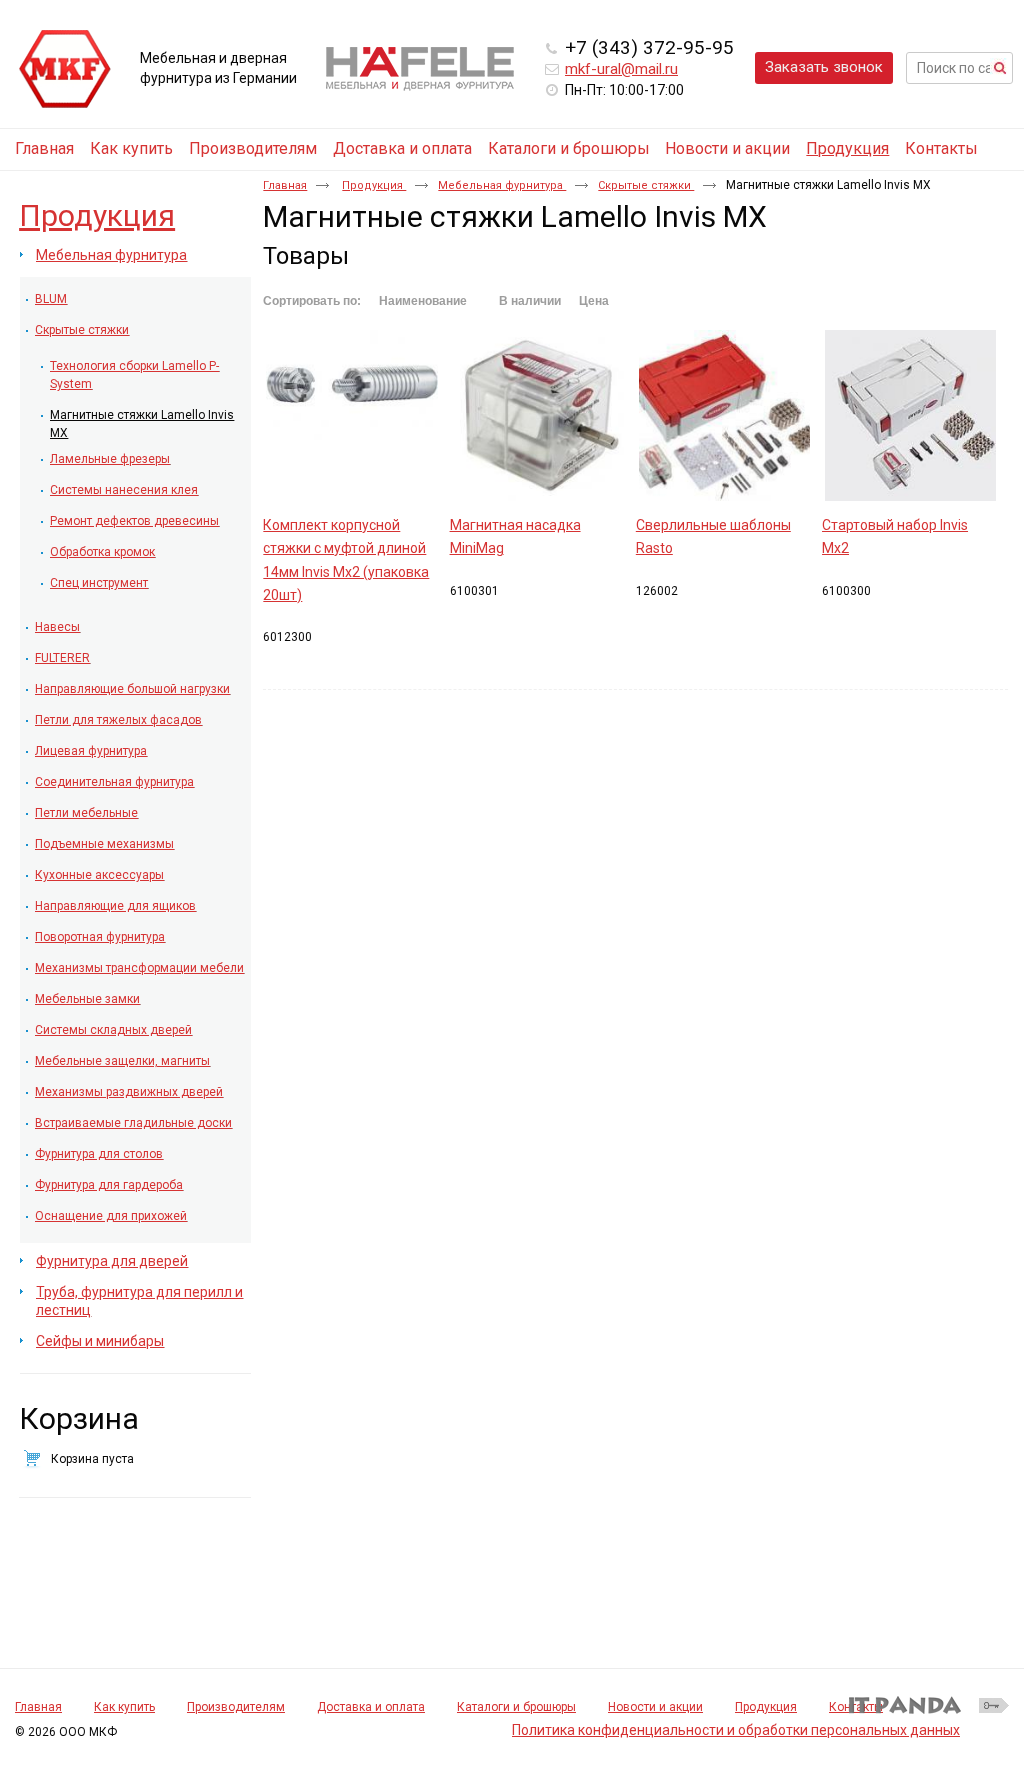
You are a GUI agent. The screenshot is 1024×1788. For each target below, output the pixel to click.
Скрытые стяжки (646, 185)
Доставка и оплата (371, 1707)
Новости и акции (655, 1707)
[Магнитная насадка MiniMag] (538, 415)
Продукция (847, 148)
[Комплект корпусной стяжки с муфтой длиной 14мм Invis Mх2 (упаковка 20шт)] (351, 415)
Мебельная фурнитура (502, 185)
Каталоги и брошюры (516, 1707)
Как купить (124, 1707)
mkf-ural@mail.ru (621, 69)
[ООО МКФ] (65, 70)
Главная (285, 185)
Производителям (236, 1707)
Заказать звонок (824, 67)
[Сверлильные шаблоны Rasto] (724, 415)
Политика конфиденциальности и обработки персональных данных (736, 1730)
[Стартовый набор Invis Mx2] (910, 415)
